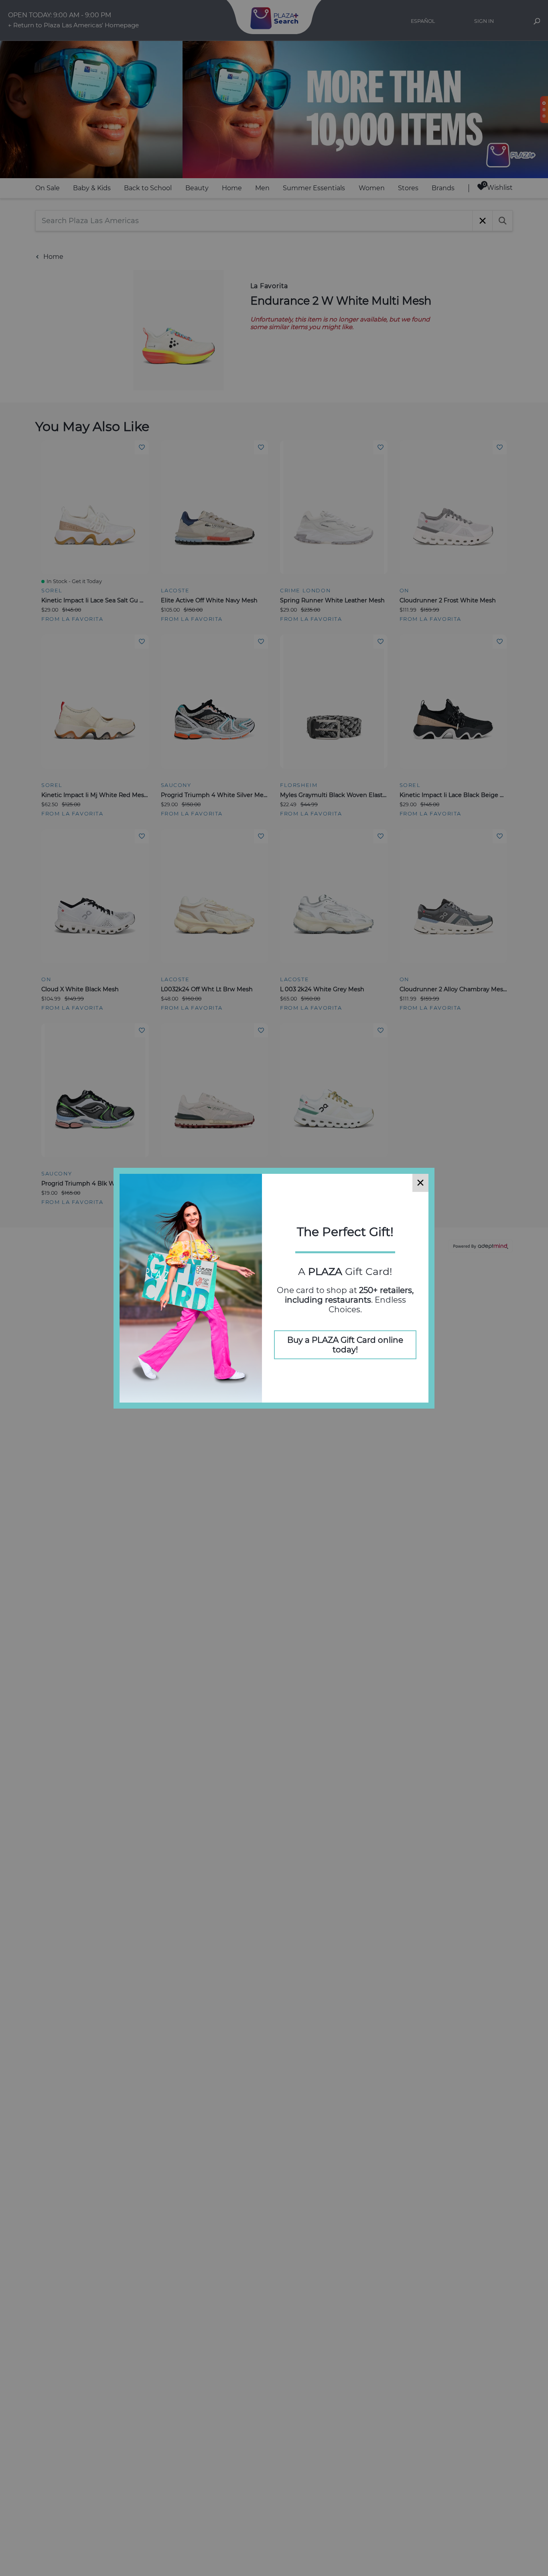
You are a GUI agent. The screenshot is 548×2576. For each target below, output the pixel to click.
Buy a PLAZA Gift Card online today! (345, 1345)
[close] (420, 1183)
